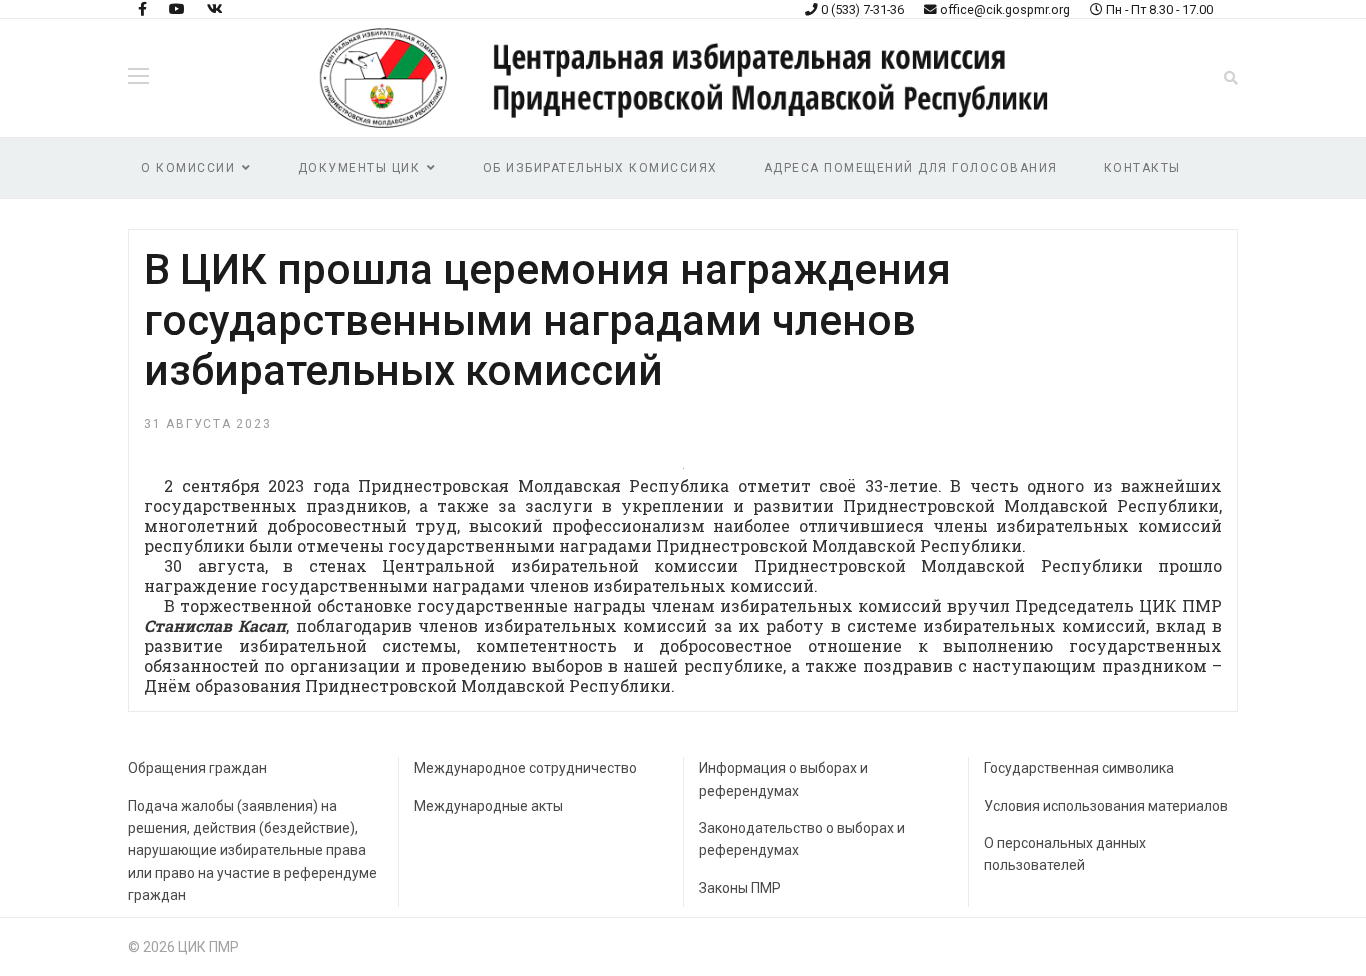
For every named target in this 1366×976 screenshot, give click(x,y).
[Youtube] (177, 9)
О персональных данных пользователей (1065, 854)
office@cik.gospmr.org (1005, 9)
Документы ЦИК (359, 168)
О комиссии (188, 168)
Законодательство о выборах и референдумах (802, 839)
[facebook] (142, 9)
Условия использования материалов (1106, 806)
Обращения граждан (197, 768)
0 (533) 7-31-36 (862, 9)
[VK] (215, 9)
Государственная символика (1079, 768)
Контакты (1142, 168)
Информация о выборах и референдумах (783, 779)
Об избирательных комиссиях (600, 168)
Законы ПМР (740, 888)
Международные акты (488, 806)
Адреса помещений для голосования (911, 168)
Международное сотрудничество (525, 768)
